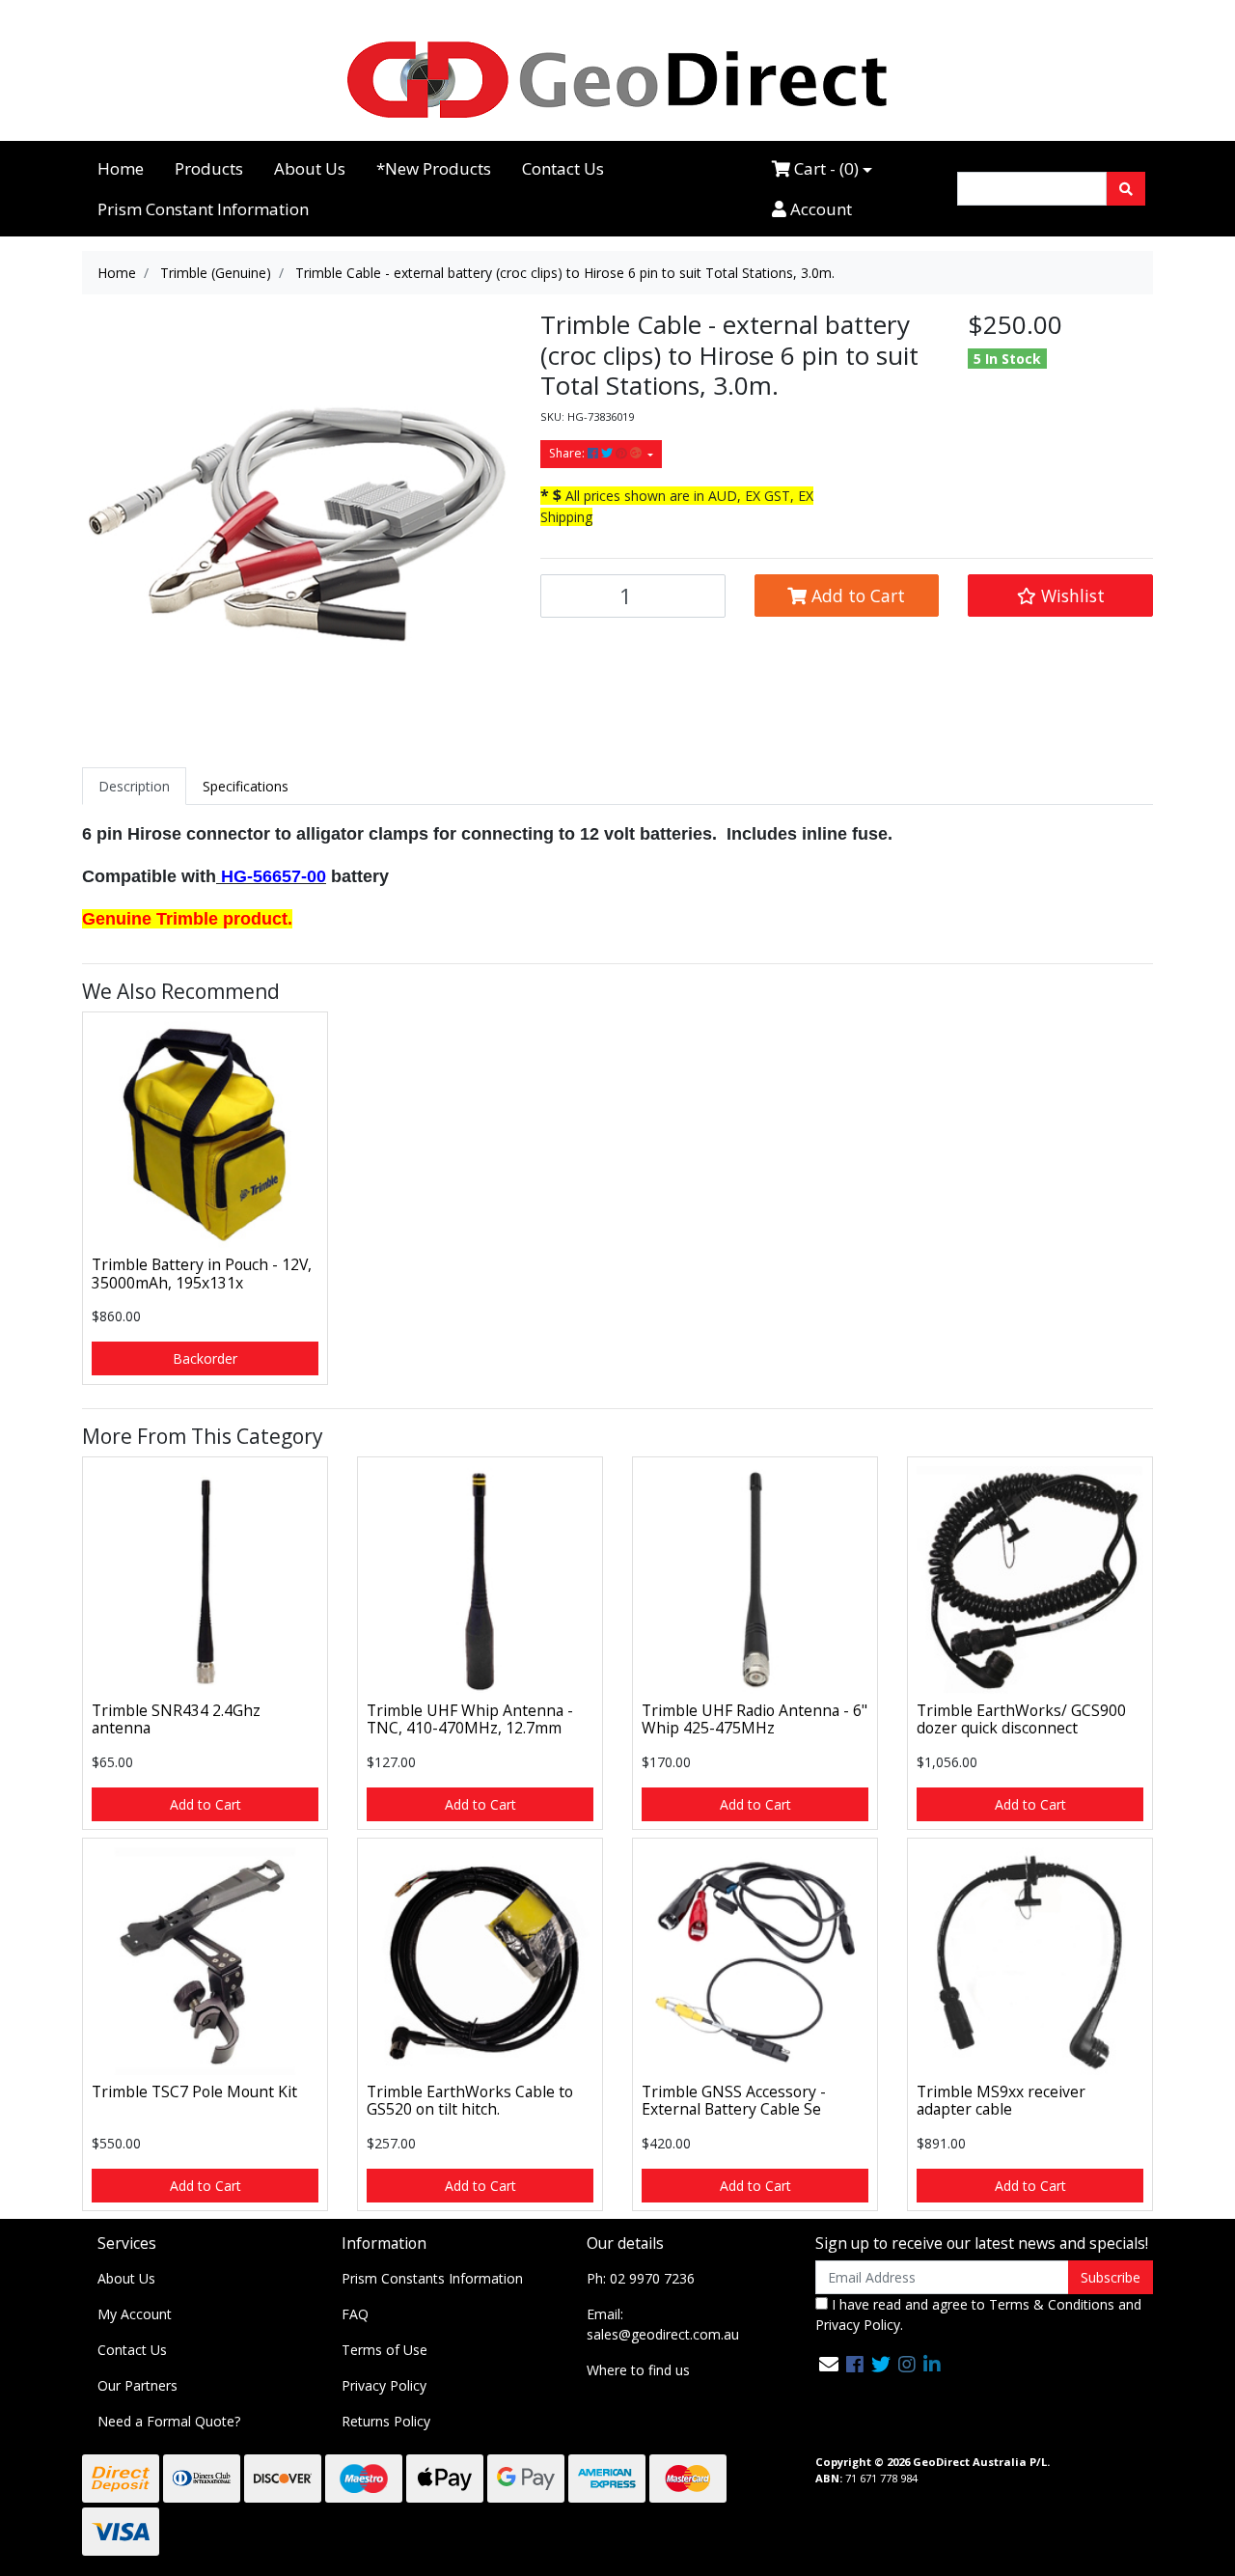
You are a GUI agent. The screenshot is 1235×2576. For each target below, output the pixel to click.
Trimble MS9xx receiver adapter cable (1001, 2101)
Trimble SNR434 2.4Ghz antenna (176, 1719)
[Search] (1126, 189)
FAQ (355, 2314)
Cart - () (824, 168)
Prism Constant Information (203, 209)
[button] (1060, 596)
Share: (568, 453)
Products (209, 168)
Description (134, 786)
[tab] (134, 786)
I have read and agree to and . (978, 2314)
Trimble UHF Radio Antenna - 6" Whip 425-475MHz (755, 1719)
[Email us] (829, 2364)
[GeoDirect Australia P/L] (617, 79)
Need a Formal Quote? (169, 2421)
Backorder (205, 1358)
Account (819, 209)
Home (121, 168)
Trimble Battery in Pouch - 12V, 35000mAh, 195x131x (202, 1274)
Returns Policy (386, 2421)
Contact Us (563, 168)
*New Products (434, 168)
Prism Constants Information (432, 2278)
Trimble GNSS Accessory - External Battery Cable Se (734, 2101)
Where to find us (638, 2370)
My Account (135, 2314)
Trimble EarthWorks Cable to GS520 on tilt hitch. (470, 2101)
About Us (310, 168)
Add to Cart (856, 596)
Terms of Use (384, 2350)
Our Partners (137, 2385)
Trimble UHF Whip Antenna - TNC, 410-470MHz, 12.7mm (470, 1719)
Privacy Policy (384, 2385)
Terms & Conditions (1052, 2304)
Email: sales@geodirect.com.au (663, 2324)
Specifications (246, 786)
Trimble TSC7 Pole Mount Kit (194, 2091)
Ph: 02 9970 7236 (641, 2278)
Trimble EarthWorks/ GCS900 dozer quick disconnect (1021, 1719)
